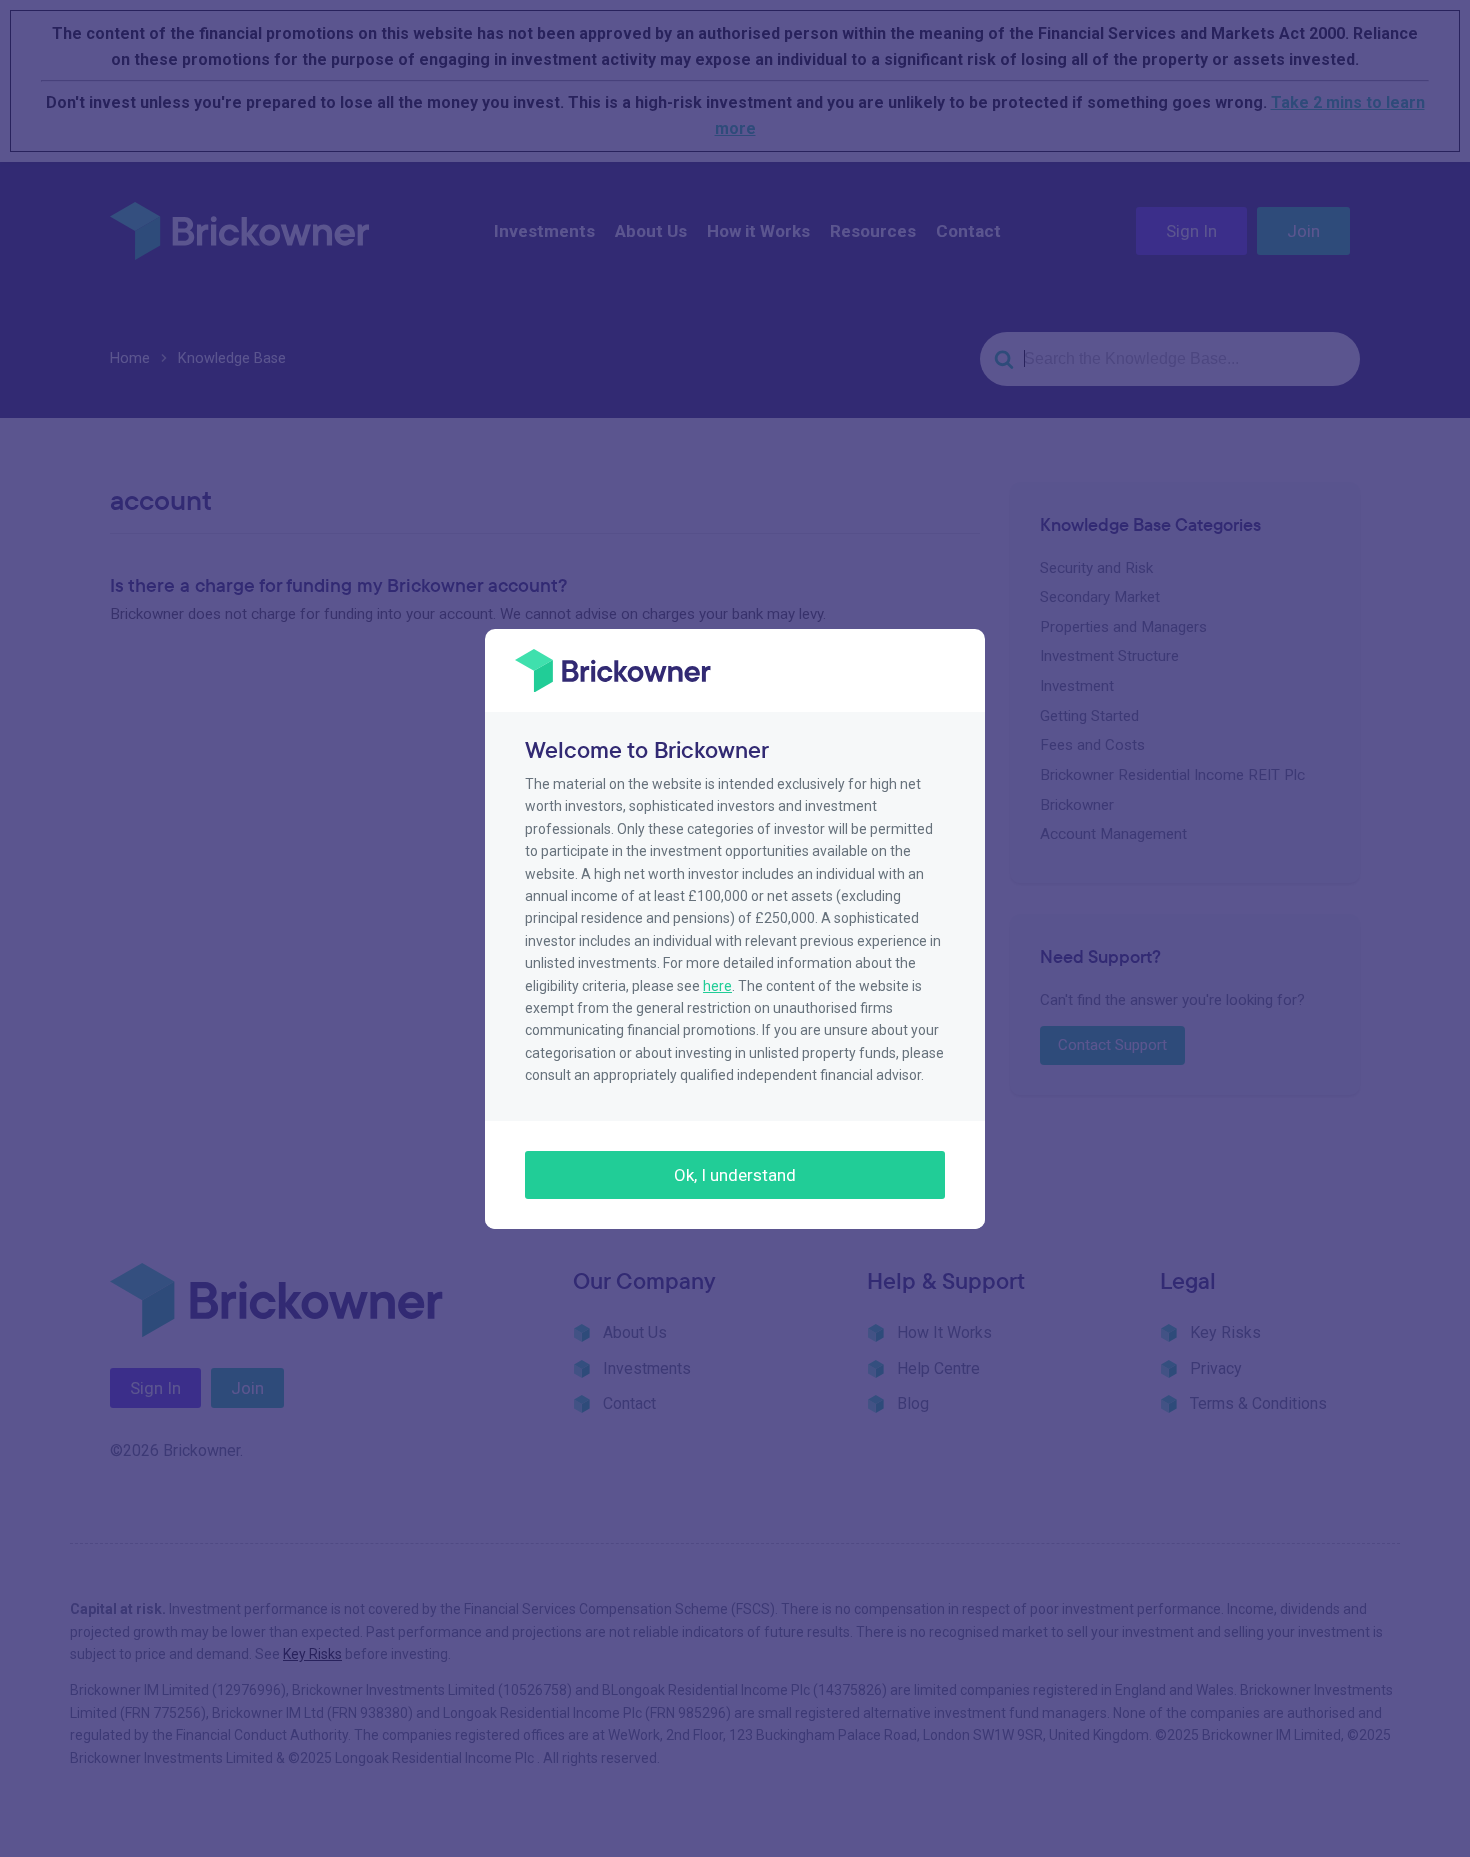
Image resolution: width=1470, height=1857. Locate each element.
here (717, 986)
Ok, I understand (735, 1175)
